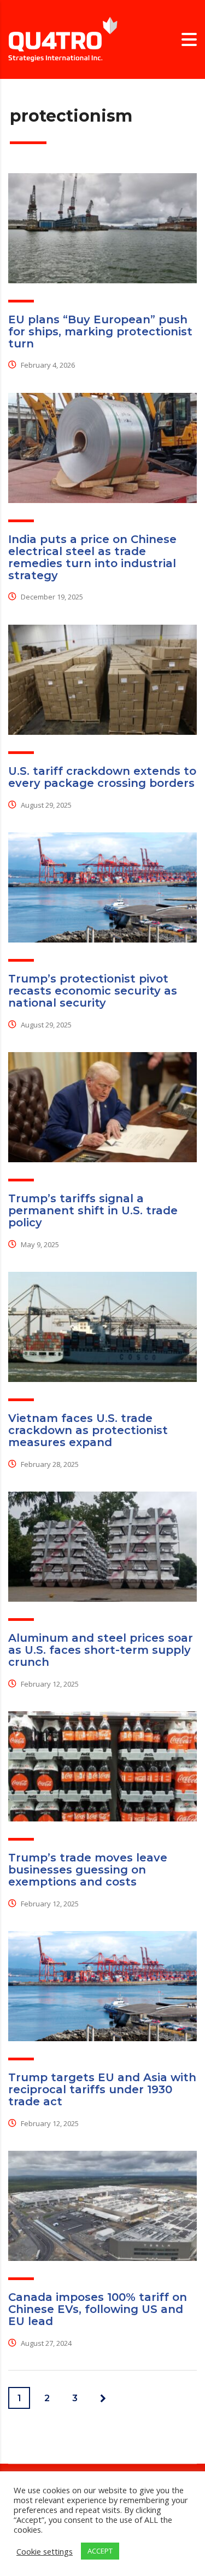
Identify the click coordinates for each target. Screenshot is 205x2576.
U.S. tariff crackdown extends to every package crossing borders (102, 777)
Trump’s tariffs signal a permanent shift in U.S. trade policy (93, 1210)
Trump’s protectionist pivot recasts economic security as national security (93, 991)
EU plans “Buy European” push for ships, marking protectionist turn (100, 332)
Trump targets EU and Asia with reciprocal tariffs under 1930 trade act (102, 2089)
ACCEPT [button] (100, 2551)
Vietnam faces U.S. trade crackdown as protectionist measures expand (88, 1430)
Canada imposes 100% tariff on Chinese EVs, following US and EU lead (98, 2309)
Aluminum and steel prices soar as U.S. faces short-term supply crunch (101, 1650)
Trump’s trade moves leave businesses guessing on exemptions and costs (88, 1870)
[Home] (63, 39)
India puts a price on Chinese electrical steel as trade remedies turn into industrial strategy (92, 557)
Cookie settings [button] (45, 2551)
